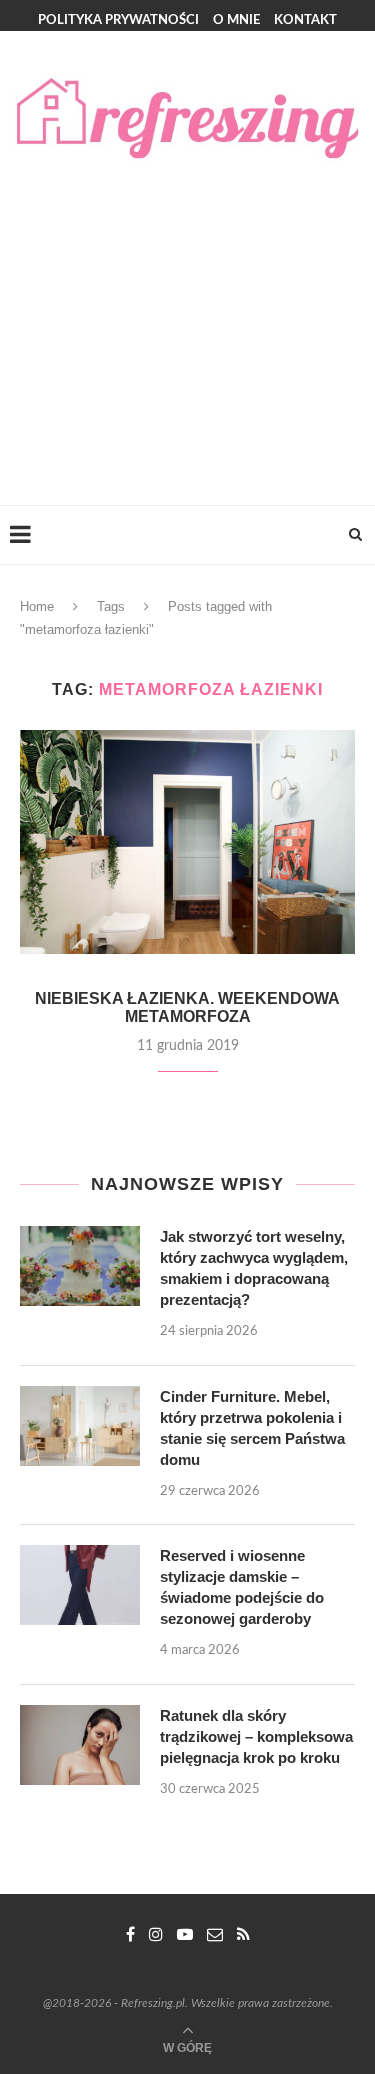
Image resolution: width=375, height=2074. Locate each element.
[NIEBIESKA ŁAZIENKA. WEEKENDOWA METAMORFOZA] (187, 841)
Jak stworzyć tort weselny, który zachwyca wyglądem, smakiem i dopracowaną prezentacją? (254, 1268)
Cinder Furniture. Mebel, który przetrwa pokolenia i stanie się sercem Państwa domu (252, 1428)
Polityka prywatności (118, 20)
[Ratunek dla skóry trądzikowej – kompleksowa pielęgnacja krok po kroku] (80, 1745)
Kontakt (305, 20)
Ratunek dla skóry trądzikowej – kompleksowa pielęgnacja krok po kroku (256, 1736)
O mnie (236, 20)
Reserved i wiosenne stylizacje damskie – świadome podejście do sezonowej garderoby (242, 1587)
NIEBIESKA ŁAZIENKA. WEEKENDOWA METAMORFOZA (187, 1007)
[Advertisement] (187, 315)
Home (37, 606)
